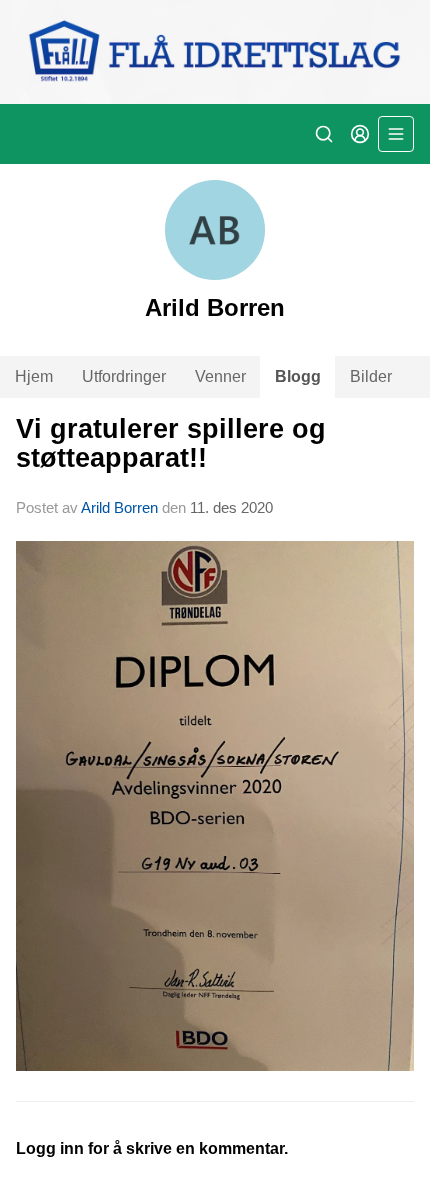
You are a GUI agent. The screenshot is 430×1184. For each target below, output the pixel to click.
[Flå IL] (215, 52)
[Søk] (324, 134)
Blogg (298, 376)
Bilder (371, 376)
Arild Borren (119, 507)
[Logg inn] (360, 134)
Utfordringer (124, 376)
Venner (220, 376)
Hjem (34, 376)
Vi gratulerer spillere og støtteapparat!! (171, 443)
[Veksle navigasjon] (396, 134)
